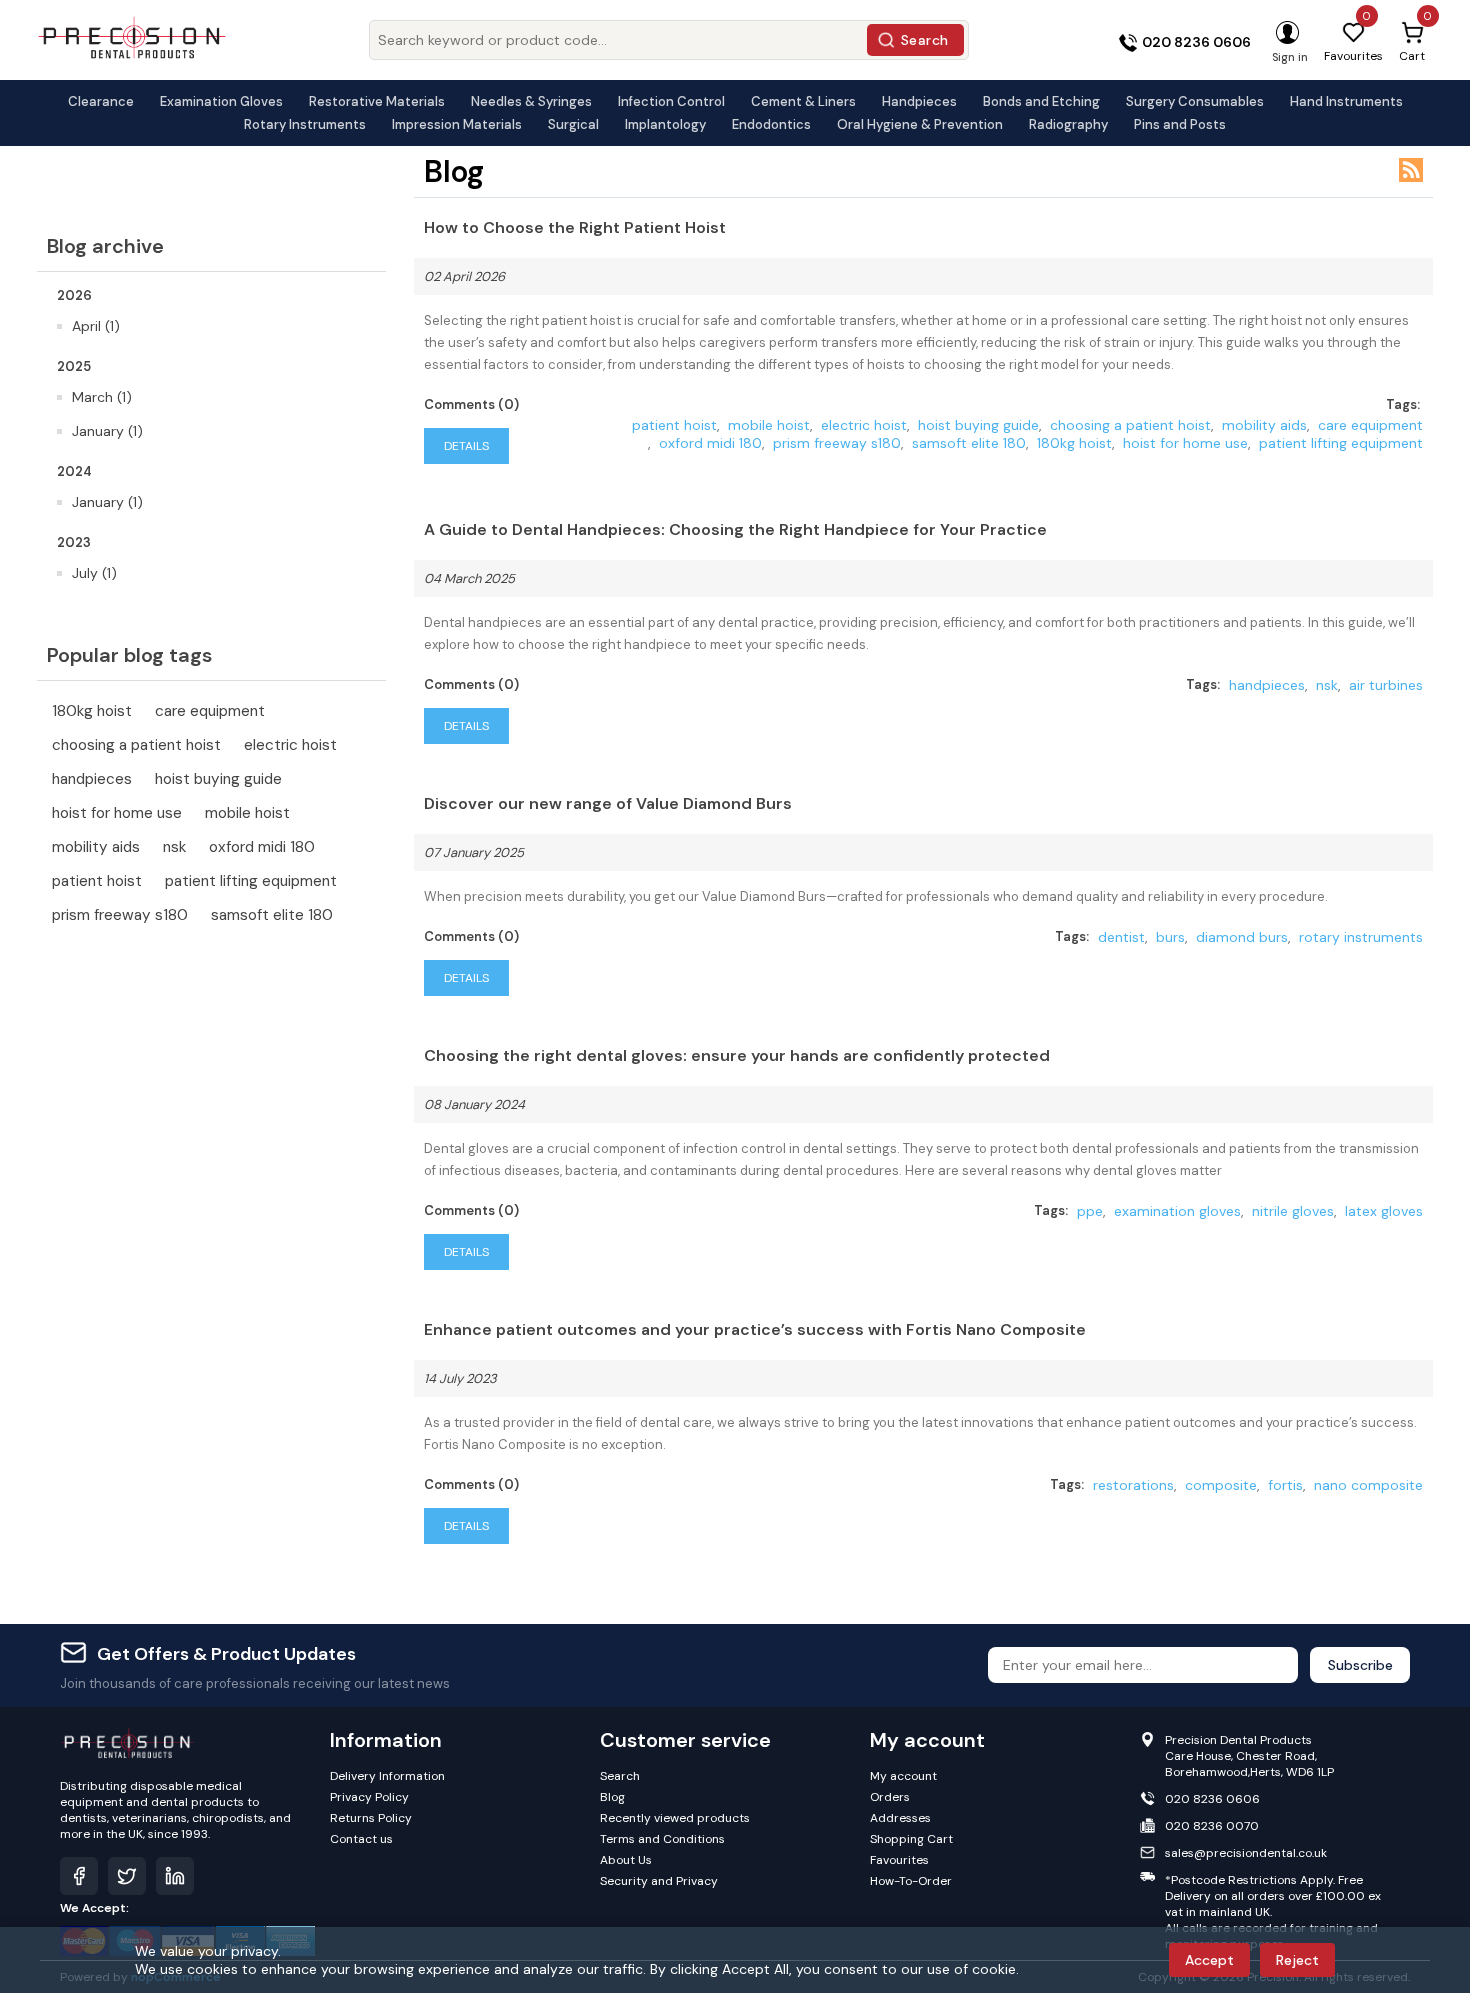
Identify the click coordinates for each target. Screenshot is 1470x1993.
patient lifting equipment (251, 881)
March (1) (102, 397)
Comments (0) (471, 404)
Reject (1297, 1960)
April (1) (96, 326)
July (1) (94, 573)
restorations (1133, 1485)
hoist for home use (117, 813)
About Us (626, 1860)
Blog (612, 1797)
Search (925, 40)
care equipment (210, 711)
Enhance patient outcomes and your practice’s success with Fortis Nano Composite (755, 1329)
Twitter (127, 1876)
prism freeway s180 (120, 915)
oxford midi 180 (262, 847)
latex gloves (1384, 1211)
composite (1221, 1485)
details (466, 446)
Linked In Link (175, 1876)
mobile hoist (247, 813)
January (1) (107, 431)
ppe (1090, 1211)
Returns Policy (371, 1818)
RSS (1411, 170)
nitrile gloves (1293, 1211)
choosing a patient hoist (136, 745)
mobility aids (96, 847)
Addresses (900, 1818)
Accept (1209, 1960)
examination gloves (1177, 1211)
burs (1170, 937)
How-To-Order (911, 1881)
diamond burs (1242, 937)
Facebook (79, 1876)
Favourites (899, 1860)
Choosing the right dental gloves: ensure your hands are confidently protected (737, 1055)
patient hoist (97, 881)
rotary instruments (1361, 937)
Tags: (1403, 404)
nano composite (1368, 1485)
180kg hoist (92, 711)
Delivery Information (387, 1776)
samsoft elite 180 (272, 915)
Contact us (361, 1839)
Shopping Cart (911, 1839)
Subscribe (1360, 1665)
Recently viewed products (675, 1818)
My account (903, 1776)
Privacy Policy (369, 1797)
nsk (174, 847)
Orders (890, 1797)
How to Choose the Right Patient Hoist (575, 227)
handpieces (92, 779)
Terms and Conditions (662, 1839)
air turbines (1386, 685)
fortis (1285, 1485)
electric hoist (290, 745)
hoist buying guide (218, 779)
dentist (1121, 937)
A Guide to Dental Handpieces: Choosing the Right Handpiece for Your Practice (735, 529)
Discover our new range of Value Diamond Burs (608, 803)
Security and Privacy (659, 1881)
